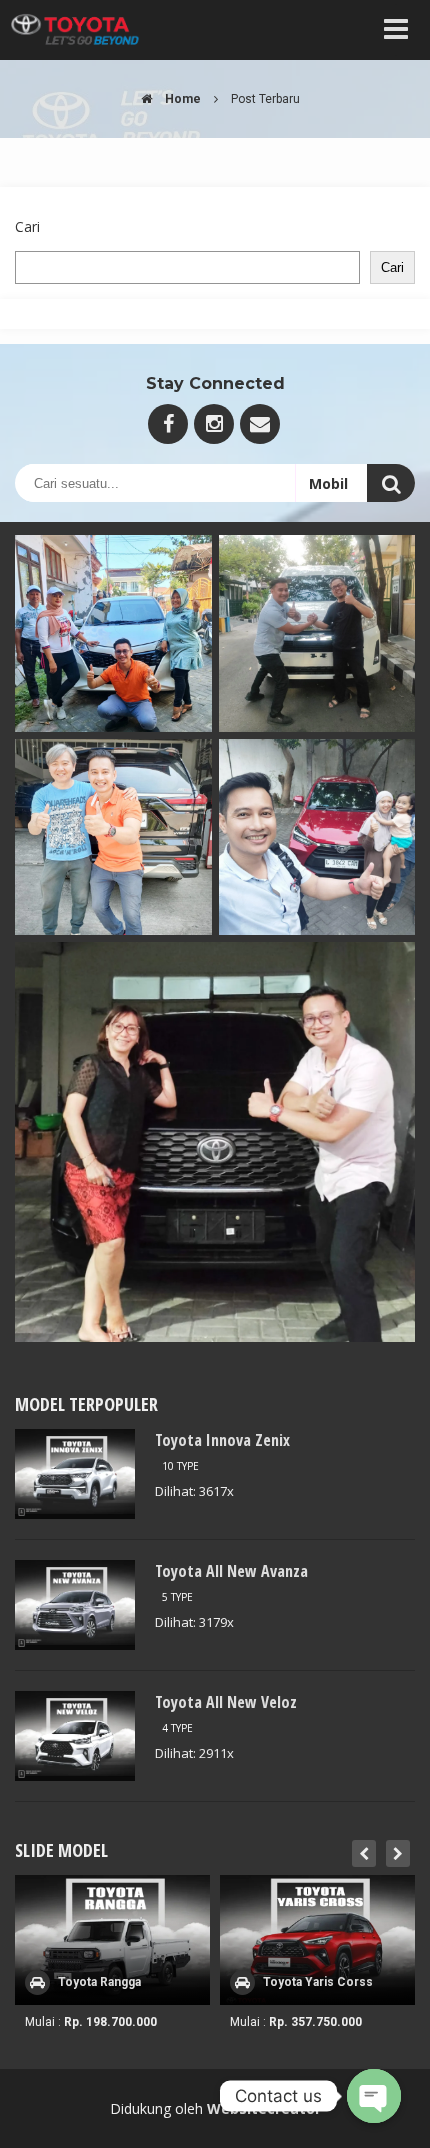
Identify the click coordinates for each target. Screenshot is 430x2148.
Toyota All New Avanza (231, 1571)
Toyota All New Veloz (226, 1702)
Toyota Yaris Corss (318, 1982)
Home (181, 99)
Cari (27, 226)
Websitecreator (264, 2108)
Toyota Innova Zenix (222, 1440)
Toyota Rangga (99, 1982)
